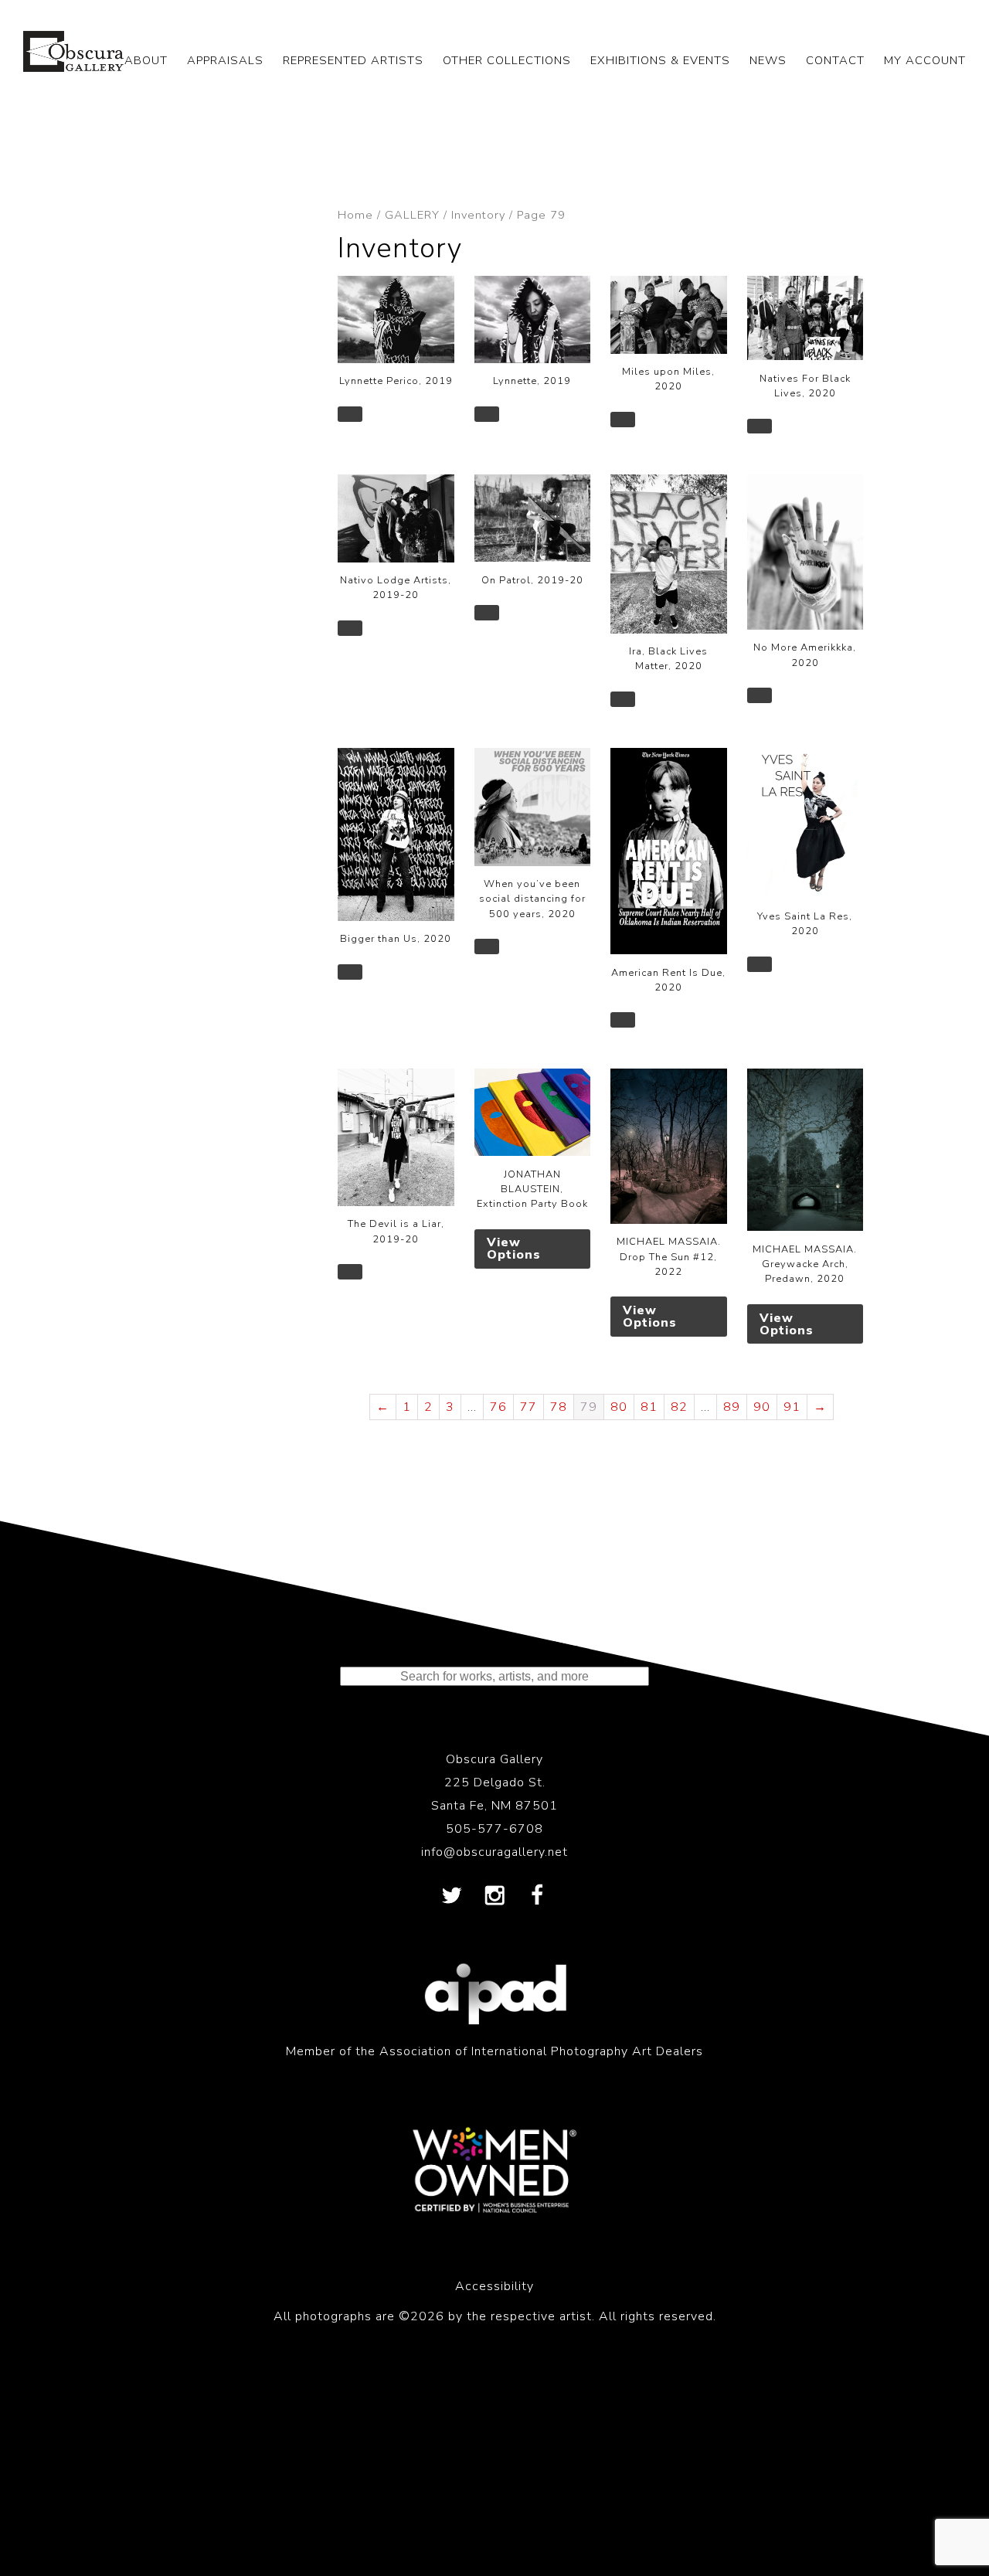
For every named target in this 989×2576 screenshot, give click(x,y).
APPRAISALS (225, 60)
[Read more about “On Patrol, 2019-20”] (487, 613)
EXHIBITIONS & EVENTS (660, 60)
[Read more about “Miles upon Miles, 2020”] (623, 420)
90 (762, 1407)
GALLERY (412, 215)
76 (498, 1407)
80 (619, 1407)
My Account (925, 60)
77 (528, 1407)
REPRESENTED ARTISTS (353, 60)
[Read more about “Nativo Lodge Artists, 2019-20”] (350, 628)
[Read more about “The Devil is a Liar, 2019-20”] (350, 1272)
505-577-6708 (494, 1829)
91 (792, 1407)
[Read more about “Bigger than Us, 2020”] (350, 972)
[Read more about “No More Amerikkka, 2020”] (760, 695)
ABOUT (146, 60)
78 (559, 1407)
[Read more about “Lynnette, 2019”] (487, 414)
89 (732, 1407)
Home (355, 215)
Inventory (478, 215)
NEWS (768, 60)
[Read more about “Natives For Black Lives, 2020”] (760, 427)
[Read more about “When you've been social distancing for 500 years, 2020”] (487, 946)
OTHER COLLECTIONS (507, 60)
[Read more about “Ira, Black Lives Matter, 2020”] (623, 699)
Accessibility (494, 2286)
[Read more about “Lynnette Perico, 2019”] (350, 414)
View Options (514, 1249)
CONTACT (835, 60)
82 (679, 1407)
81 (649, 1407)
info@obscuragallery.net (494, 1852)
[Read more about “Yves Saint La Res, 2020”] (760, 964)
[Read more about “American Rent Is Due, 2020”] (623, 1020)
